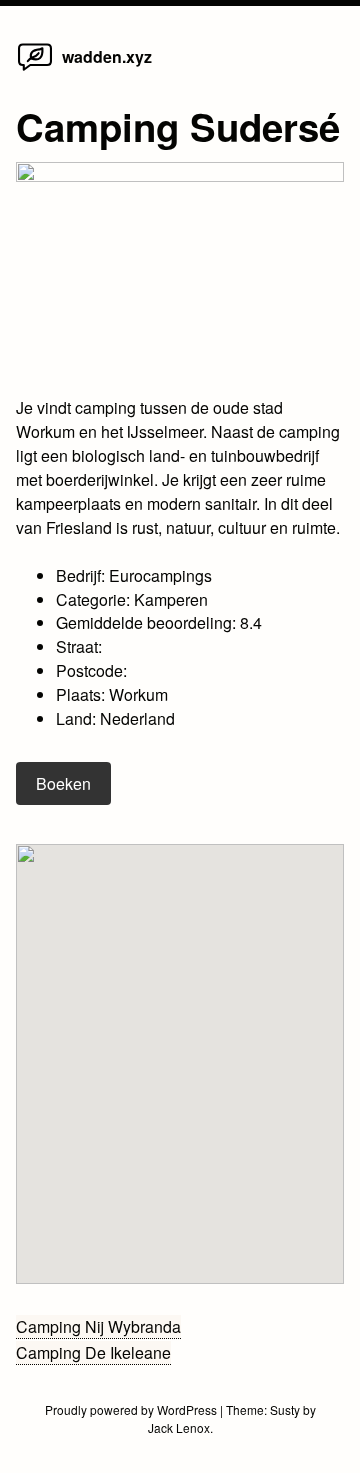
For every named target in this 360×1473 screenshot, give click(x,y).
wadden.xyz (107, 56)
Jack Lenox (179, 1427)
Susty (285, 1409)
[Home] (35, 69)
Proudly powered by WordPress (132, 1409)
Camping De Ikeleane (93, 1352)
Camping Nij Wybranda (98, 1326)
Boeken (63, 783)
